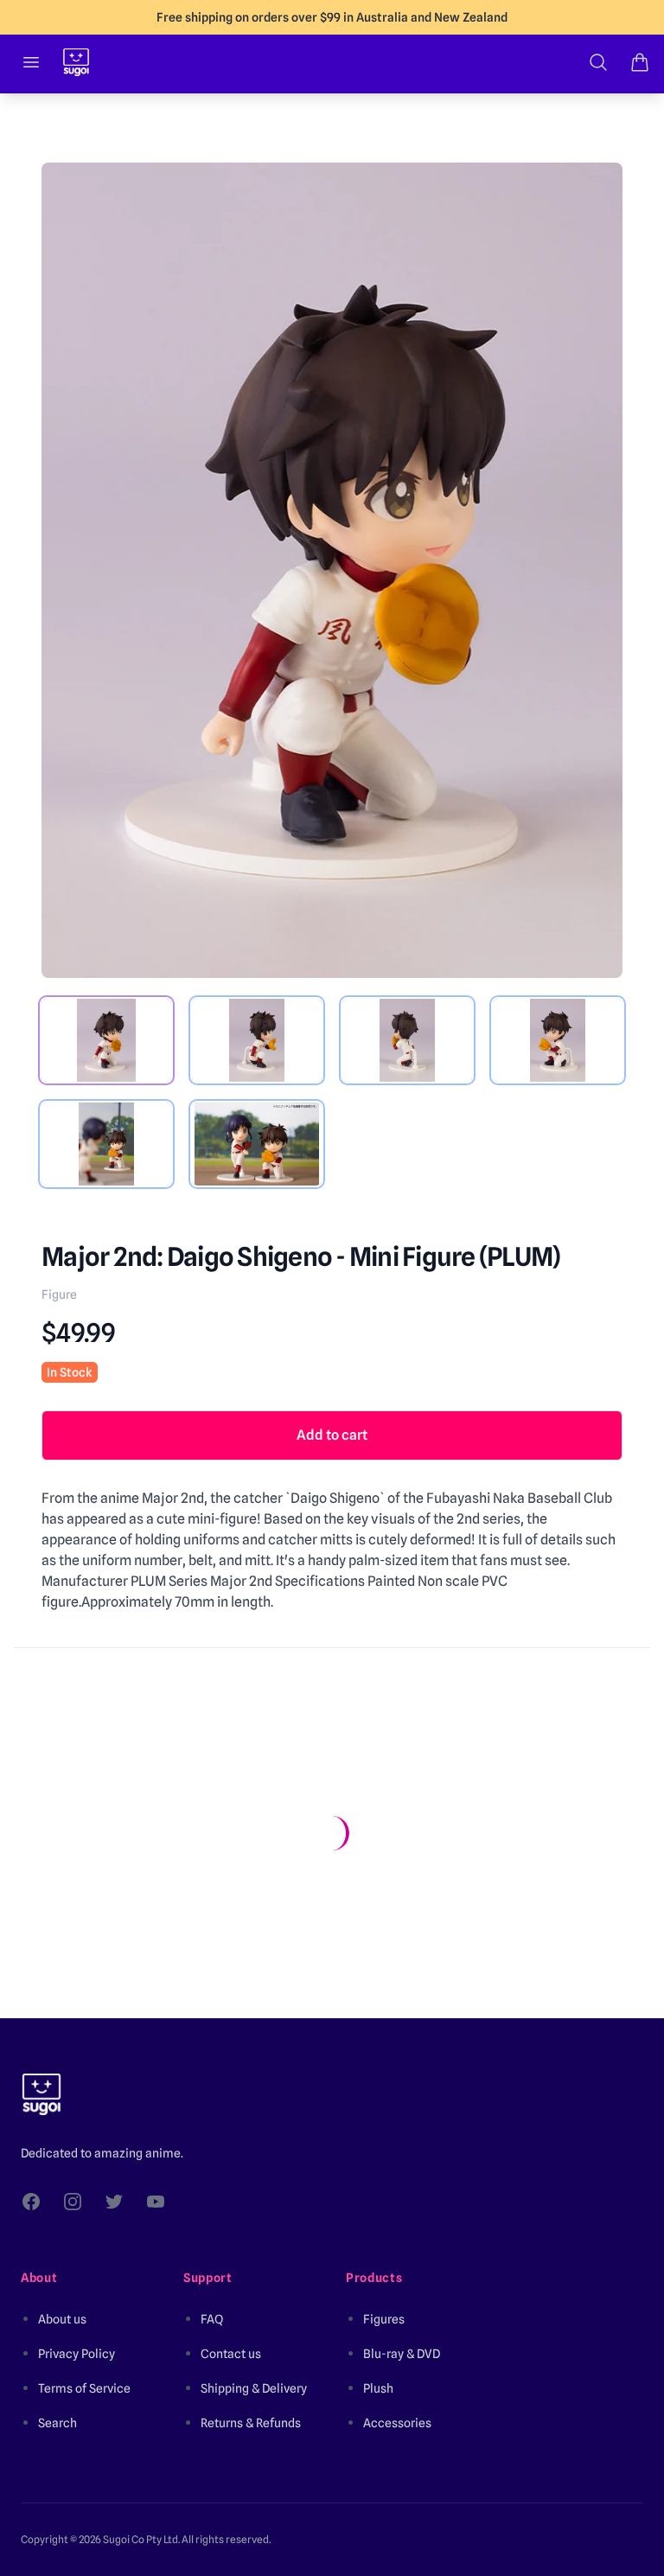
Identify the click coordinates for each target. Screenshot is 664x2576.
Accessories (397, 2423)
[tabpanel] (332, 570)
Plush (378, 2388)
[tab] (106, 1040)
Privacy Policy (77, 2354)
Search (57, 2423)
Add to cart (332, 1435)
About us (62, 2319)
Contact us (231, 2354)
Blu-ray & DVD (402, 2354)
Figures (384, 2319)
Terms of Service (84, 2388)
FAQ (212, 2319)
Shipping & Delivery (254, 2388)
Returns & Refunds (251, 2423)
